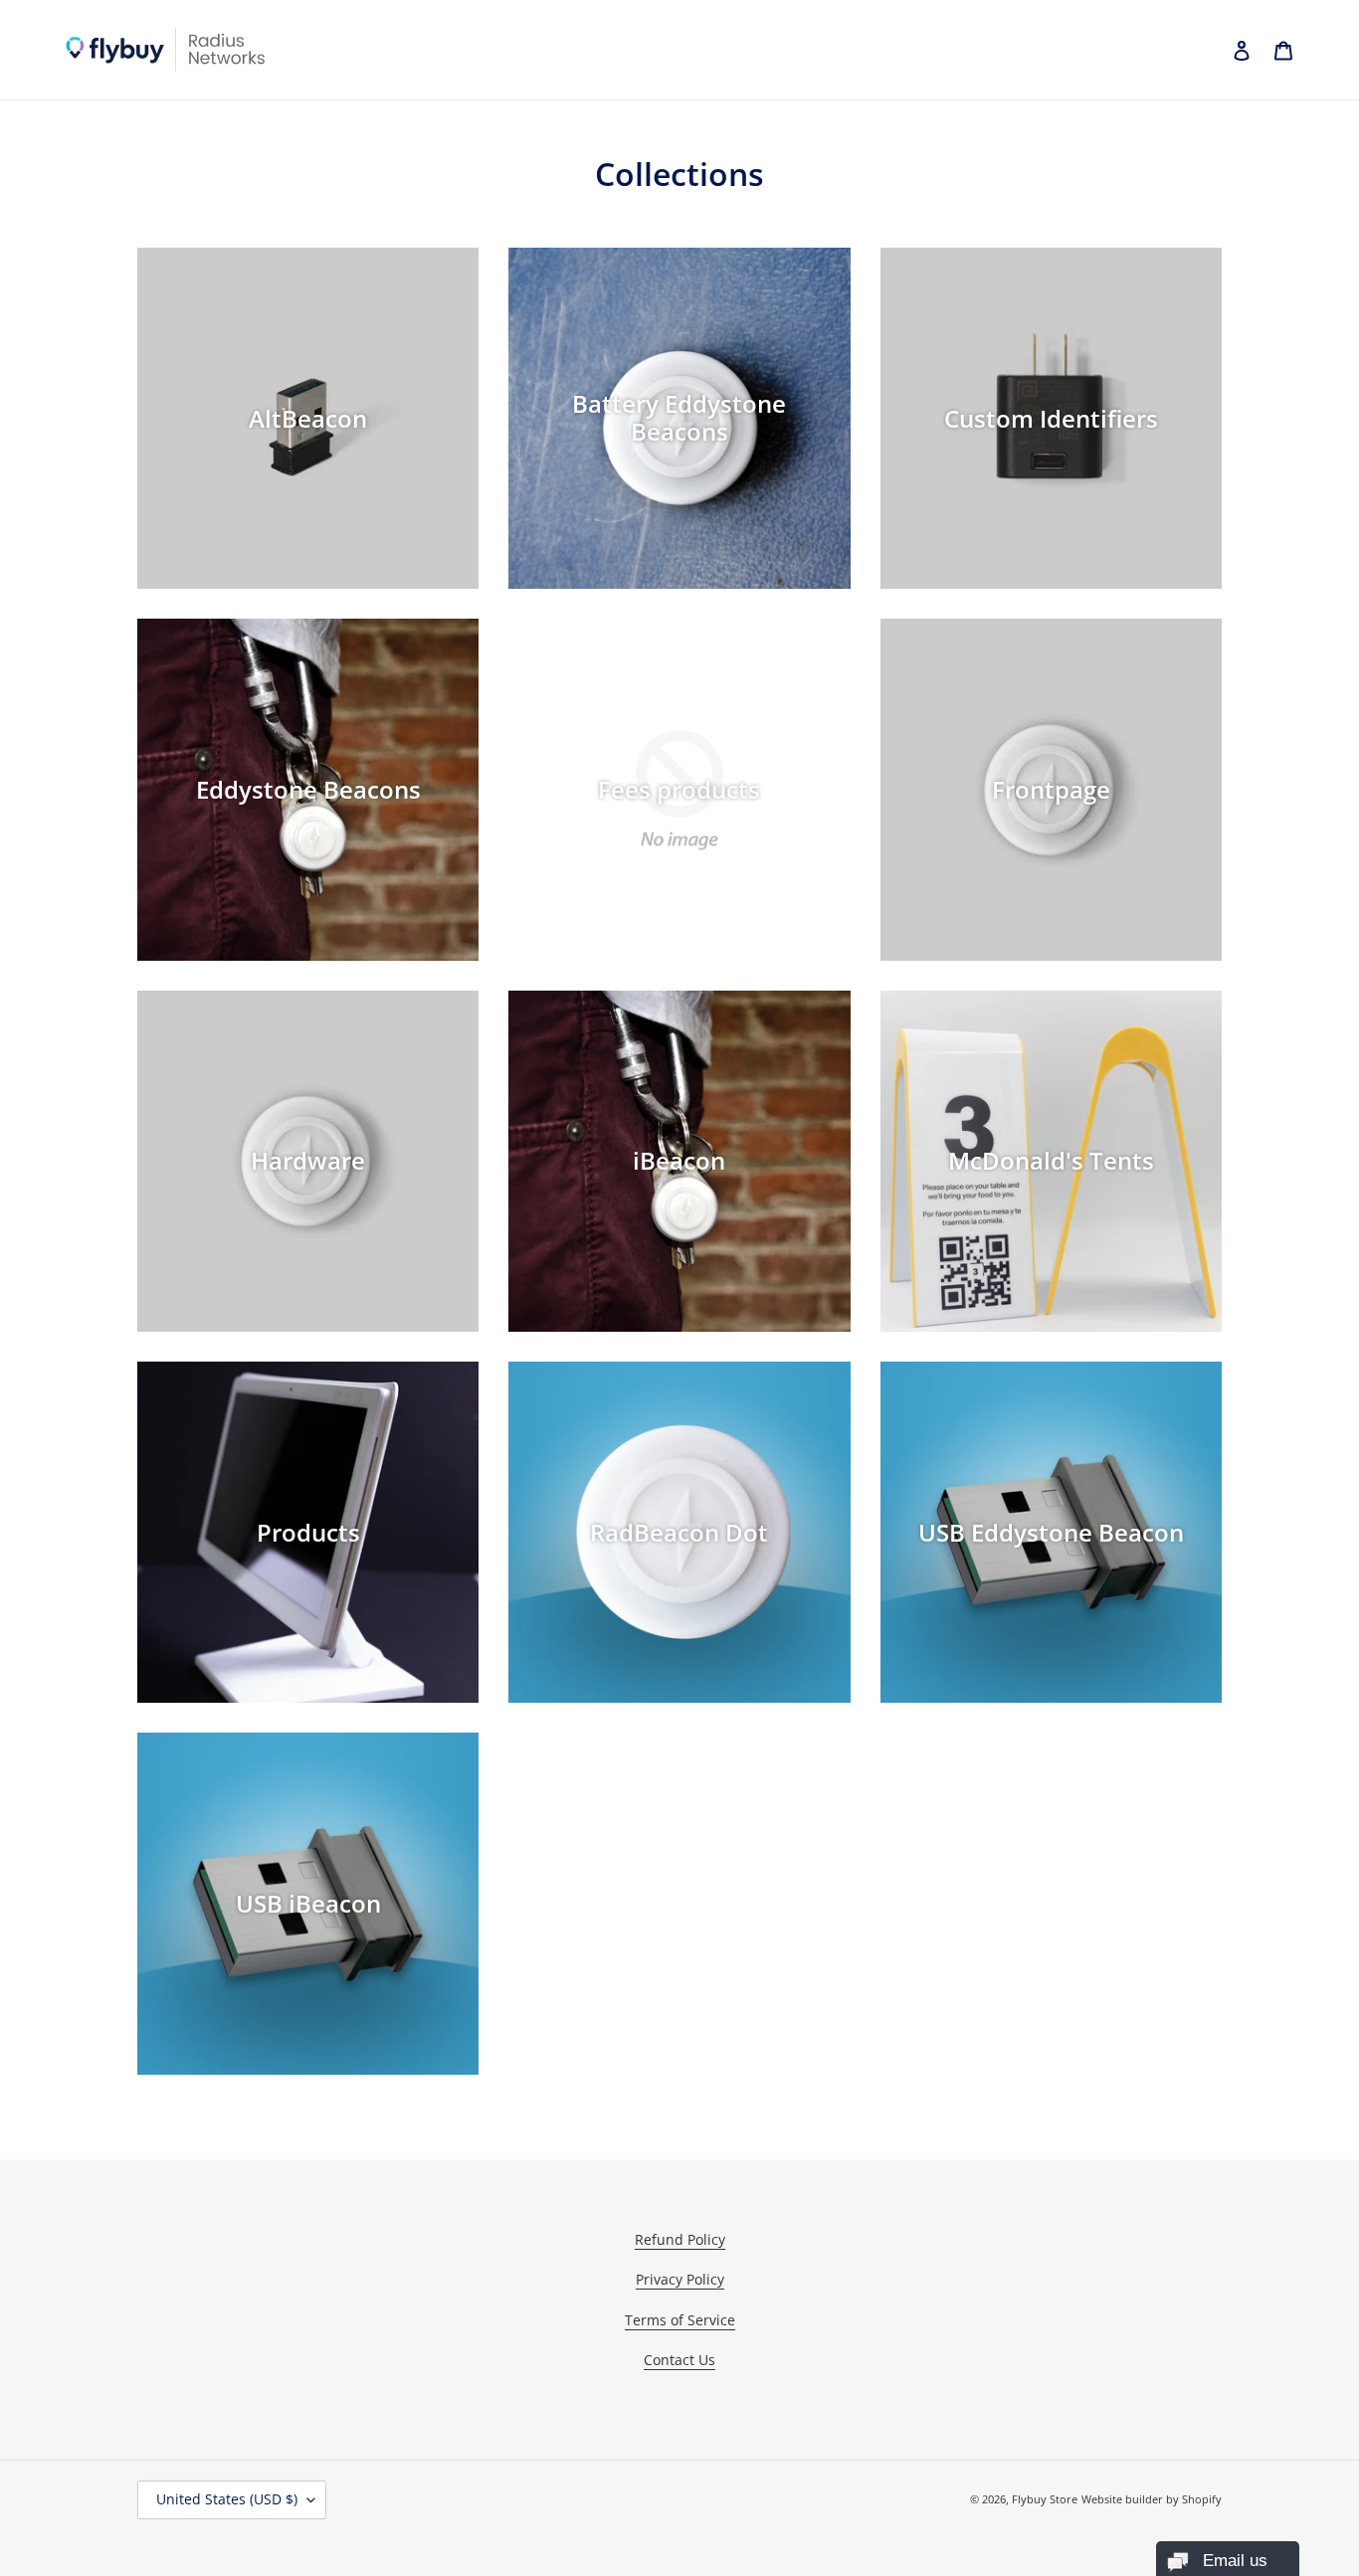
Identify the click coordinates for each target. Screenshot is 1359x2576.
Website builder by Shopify (1152, 2499)
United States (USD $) (227, 2499)
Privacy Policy (680, 2279)
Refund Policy (680, 2239)
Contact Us (679, 2360)
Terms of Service (680, 2320)
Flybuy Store (1045, 2499)
